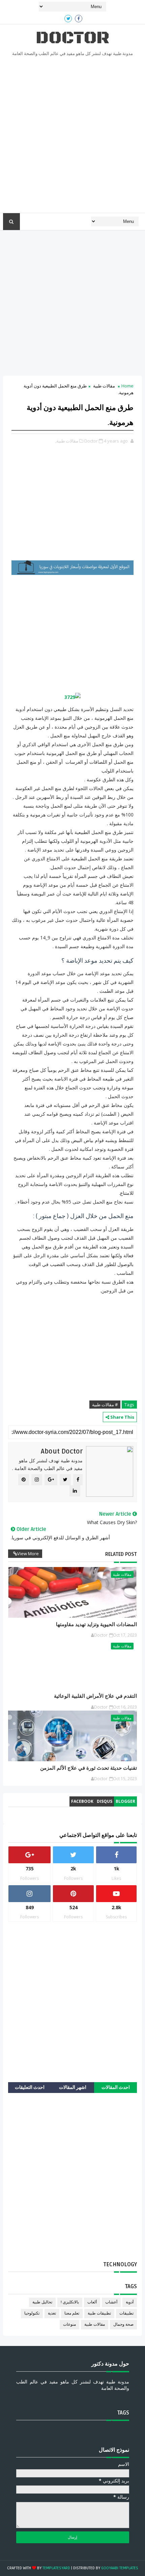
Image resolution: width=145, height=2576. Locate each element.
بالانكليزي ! (70, 2302)
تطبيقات (126, 2313)
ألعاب (92, 2302)
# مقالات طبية (105, 1405)
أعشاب (111, 2302)
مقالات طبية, (67, 441)
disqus (105, 1801)
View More (28, 1554)
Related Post (121, 1554)
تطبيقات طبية (99, 2313)
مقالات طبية (104, 386)
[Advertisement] (72, 137)
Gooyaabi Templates (120, 2568)
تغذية (52, 2313)
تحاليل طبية (42, 2302)
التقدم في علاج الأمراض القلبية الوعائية (95, 1696)
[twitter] (68, 19)
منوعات (69, 2325)
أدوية (130, 2302)
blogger (125, 1801)
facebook (82, 1801)
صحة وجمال (123, 2325)
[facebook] (79, 19)
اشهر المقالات (73, 2087)
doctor (72, 38)
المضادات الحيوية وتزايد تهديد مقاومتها (96, 1624)
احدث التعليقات (30, 2087)
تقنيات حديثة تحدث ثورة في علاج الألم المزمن (89, 1768)
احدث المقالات (116, 2087)
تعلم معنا (72, 2313)
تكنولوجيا (32, 2313)
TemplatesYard (56, 2568)
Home (127, 386)
